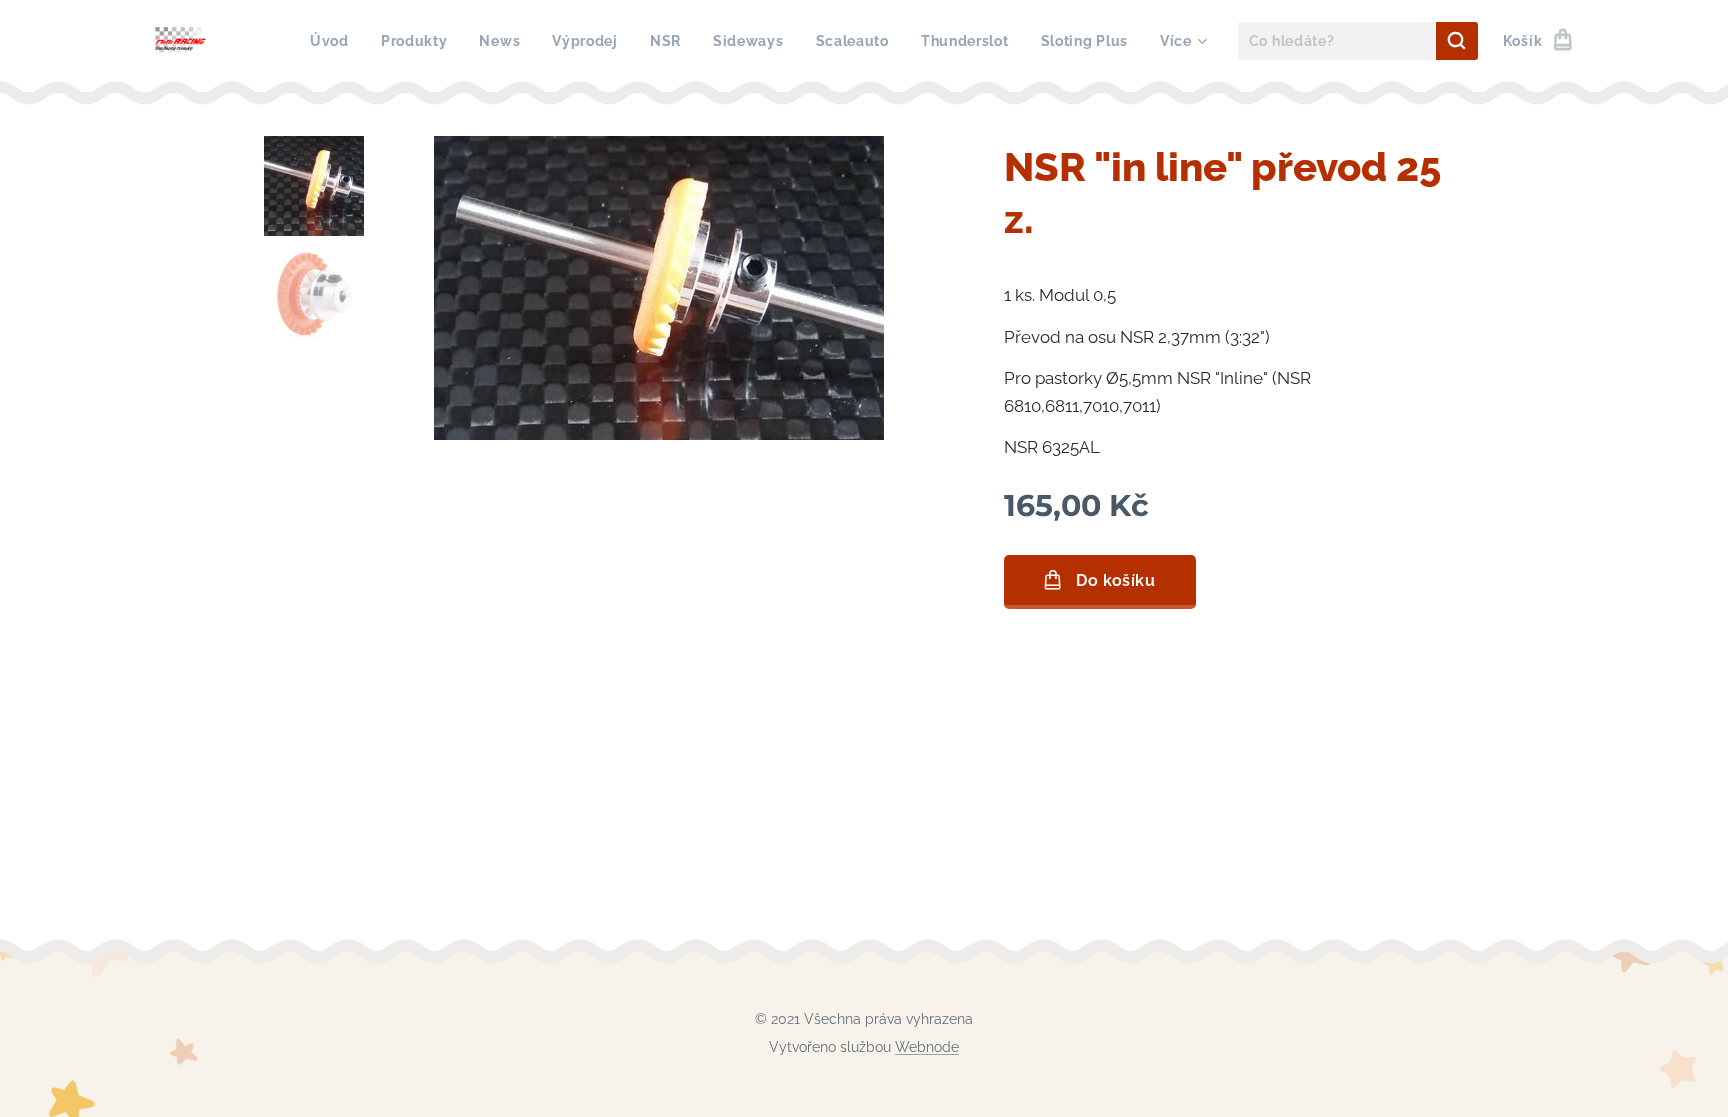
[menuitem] (335, 41)
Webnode (927, 1047)
